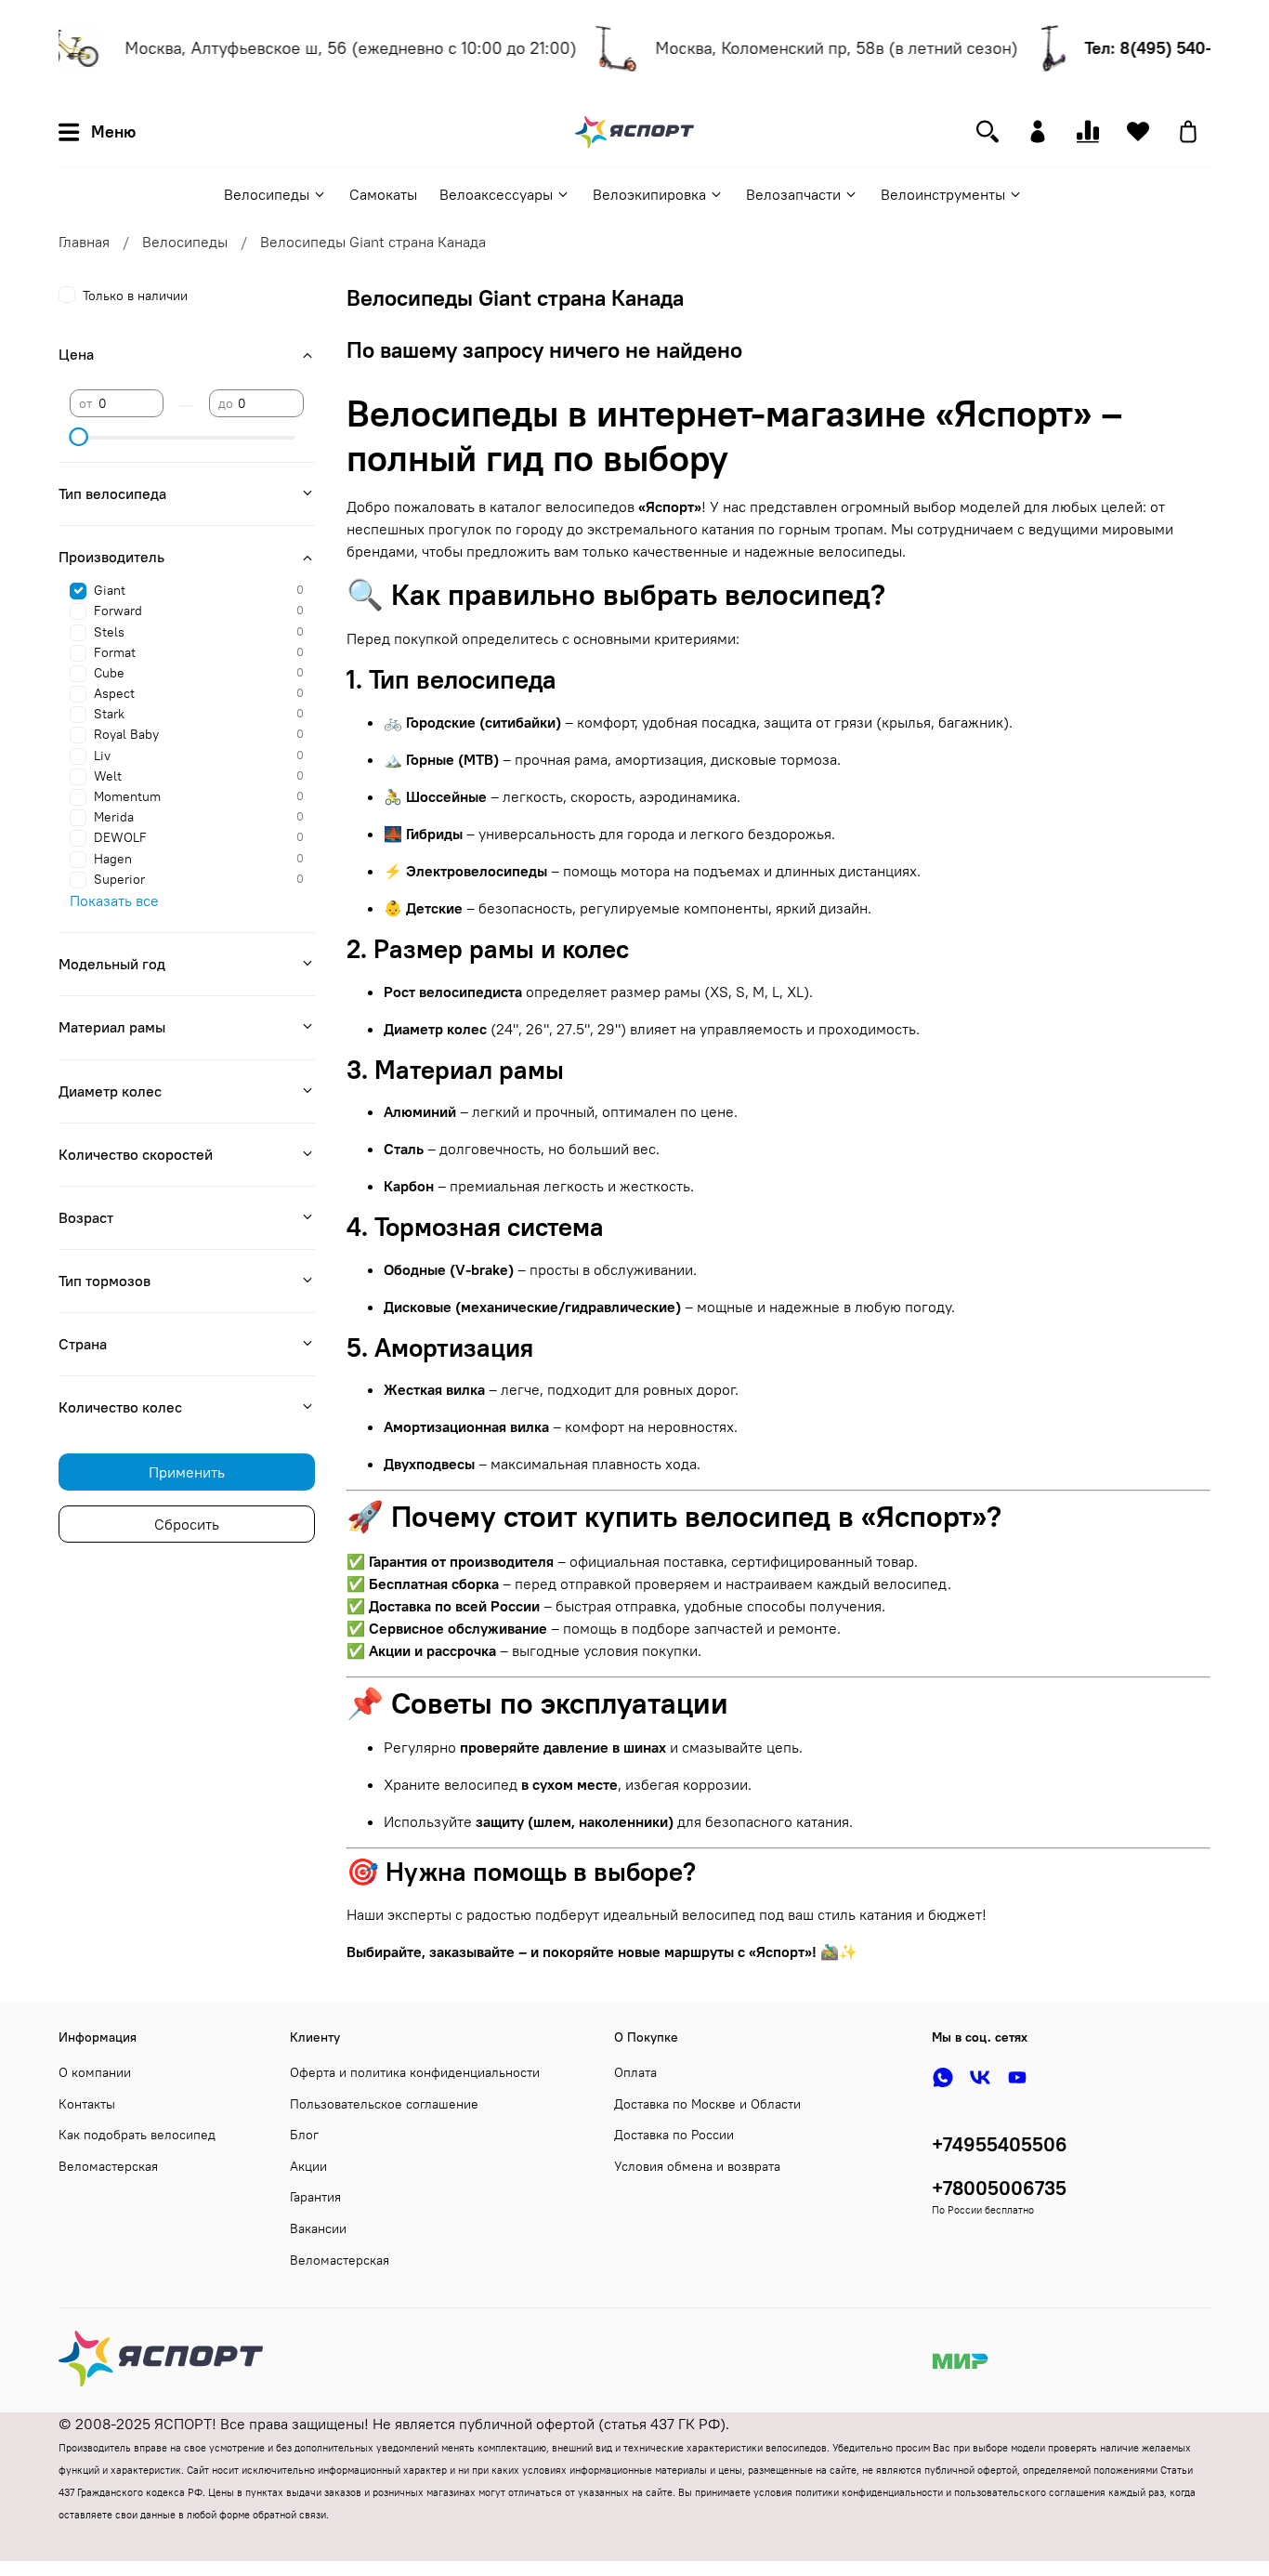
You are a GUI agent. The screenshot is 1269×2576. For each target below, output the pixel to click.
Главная (84, 242)
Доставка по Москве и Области (707, 2104)
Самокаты (383, 194)
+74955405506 (1000, 2144)
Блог (304, 2135)
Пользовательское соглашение (384, 2104)
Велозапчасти (793, 194)
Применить (187, 1472)
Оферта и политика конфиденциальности (415, 2072)
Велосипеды (267, 194)
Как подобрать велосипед (137, 2135)
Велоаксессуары (496, 194)
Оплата (635, 2072)
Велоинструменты (943, 194)
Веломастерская (108, 2166)
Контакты (87, 2104)
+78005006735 (999, 2188)
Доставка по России (674, 2135)
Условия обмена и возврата (697, 2166)
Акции (308, 2166)
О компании (95, 2072)
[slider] (79, 437)
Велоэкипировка (649, 194)
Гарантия (315, 2197)
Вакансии (318, 2228)
